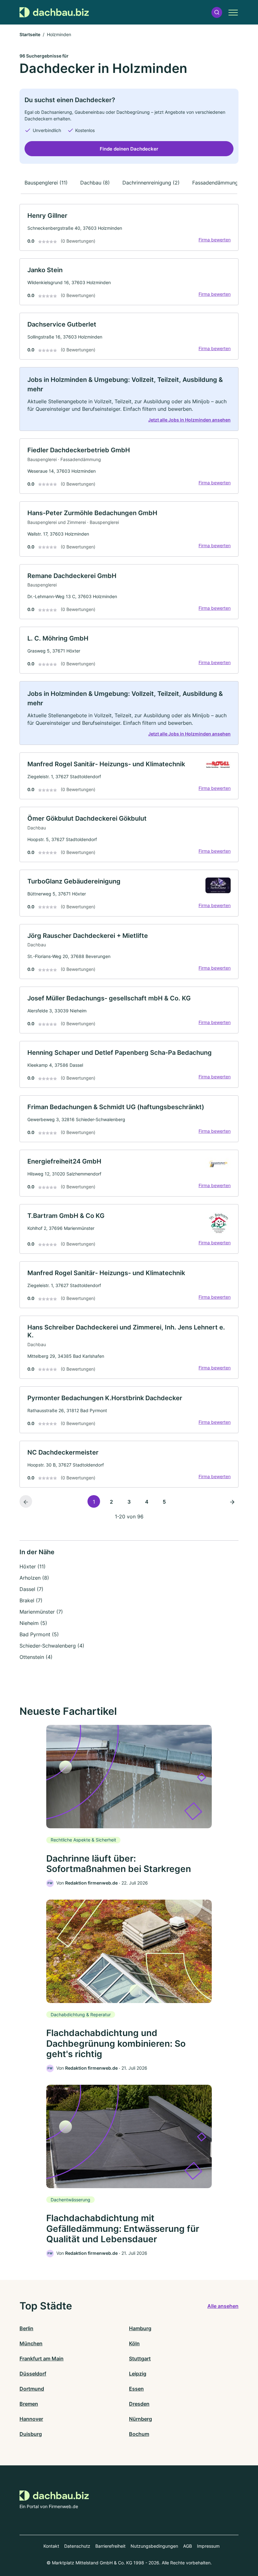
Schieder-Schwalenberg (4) (52, 1646)
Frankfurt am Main (42, 2359)
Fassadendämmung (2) (219, 183)
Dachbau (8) (95, 183)
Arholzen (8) (34, 1578)
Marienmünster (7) (41, 1612)
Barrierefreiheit (110, 2546)
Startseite (30, 34)
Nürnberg (140, 2419)
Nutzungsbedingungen (154, 2546)
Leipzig (138, 2374)
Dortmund (32, 2389)
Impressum (208, 2546)
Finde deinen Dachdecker (129, 149)
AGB (188, 2546)
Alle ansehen (223, 2306)
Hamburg (140, 2328)
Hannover (31, 2419)
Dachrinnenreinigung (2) (151, 183)
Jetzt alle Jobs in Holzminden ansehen (189, 420)
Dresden (139, 2404)
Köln (134, 2343)
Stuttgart (140, 2359)
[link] (129, 227)
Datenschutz (77, 2546)
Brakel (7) (31, 1600)
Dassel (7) (31, 1589)
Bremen (29, 2404)
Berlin (26, 2328)
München (31, 2343)
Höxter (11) (33, 1566)
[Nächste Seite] (232, 1501)
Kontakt (51, 2546)
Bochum (139, 2434)
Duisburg (31, 2434)
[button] (217, 12)
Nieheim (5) (33, 1623)
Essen (136, 2389)
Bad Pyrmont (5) (39, 1634)
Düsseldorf (33, 2374)
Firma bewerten (215, 240)
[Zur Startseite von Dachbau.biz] (54, 12)
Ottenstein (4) (36, 1657)
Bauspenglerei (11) (46, 183)
